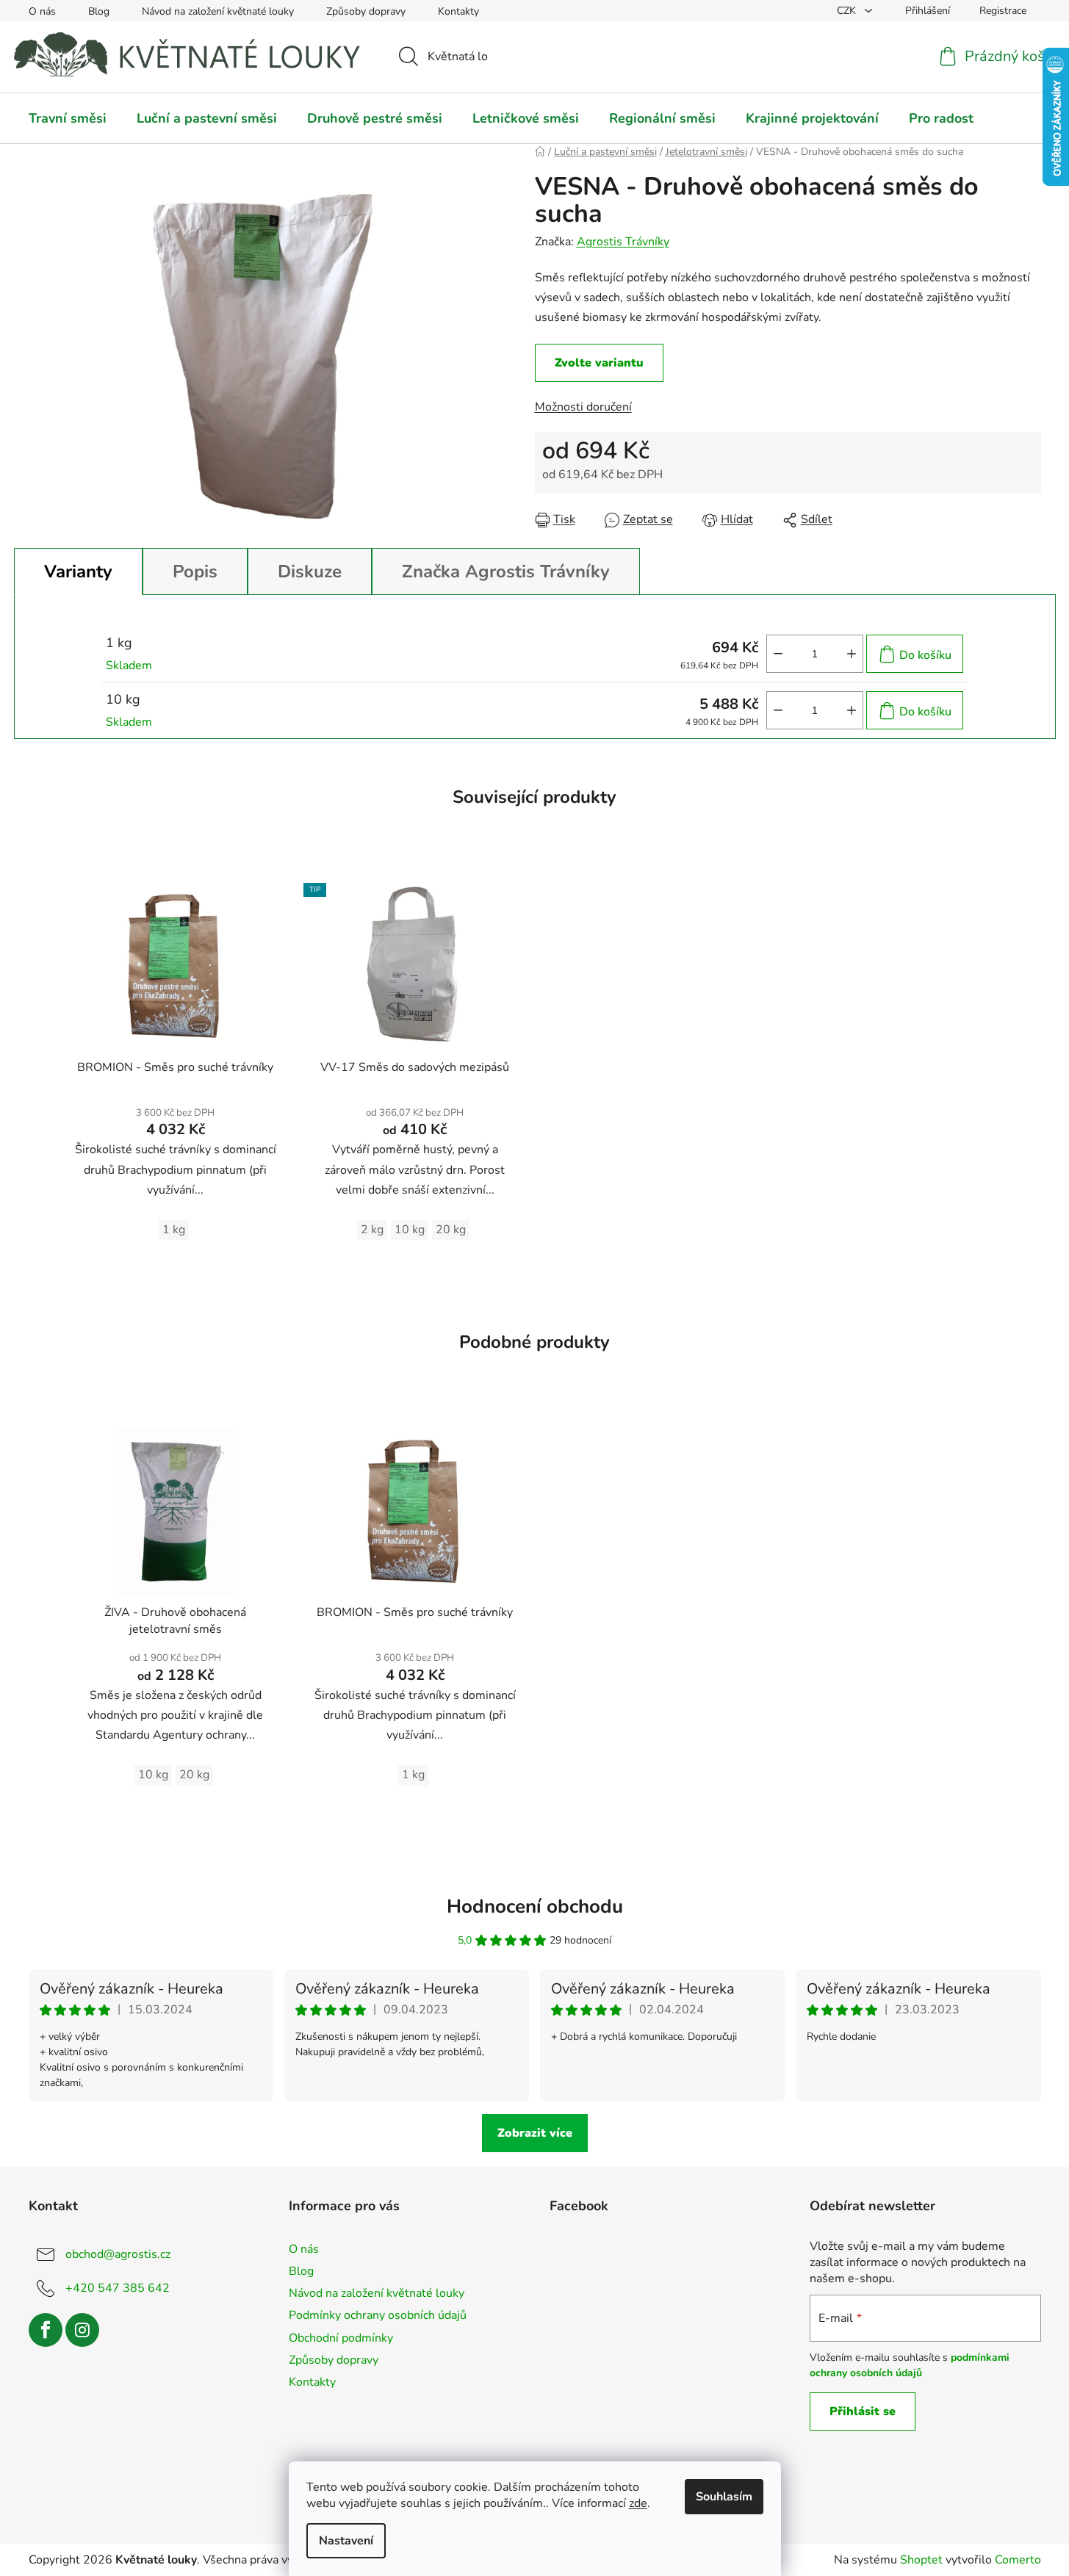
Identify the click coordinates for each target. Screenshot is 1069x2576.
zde (638, 2503)
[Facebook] (46, 2330)
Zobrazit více (535, 2133)
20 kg (451, 1230)
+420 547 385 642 (118, 2288)
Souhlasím (724, 2497)
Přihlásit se (863, 2411)
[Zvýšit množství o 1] (852, 654)
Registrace (1003, 11)
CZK (848, 11)
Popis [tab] (195, 571)
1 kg (174, 1230)
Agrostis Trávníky (623, 242)
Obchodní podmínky (341, 2338)
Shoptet (921, 2560)
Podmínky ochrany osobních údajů (378, 2315)
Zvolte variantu (599, 363)
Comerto (1018, 2560)
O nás (42, 11)
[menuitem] (68, 118)
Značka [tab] (506, 571)
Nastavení (346, 2541)
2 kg (372, 1230)
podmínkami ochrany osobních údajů (910, 2365)
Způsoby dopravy (366, 11)
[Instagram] (82, 2330)
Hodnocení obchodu (535, 1906)
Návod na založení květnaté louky (218, 11)
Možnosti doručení (583, 407)
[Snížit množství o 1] (778, 654)
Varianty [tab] (78, 571)
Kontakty (458, 11)
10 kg (410, 1230)
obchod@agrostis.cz (118, 2254)
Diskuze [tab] (310, 571)
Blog (99, 11)
